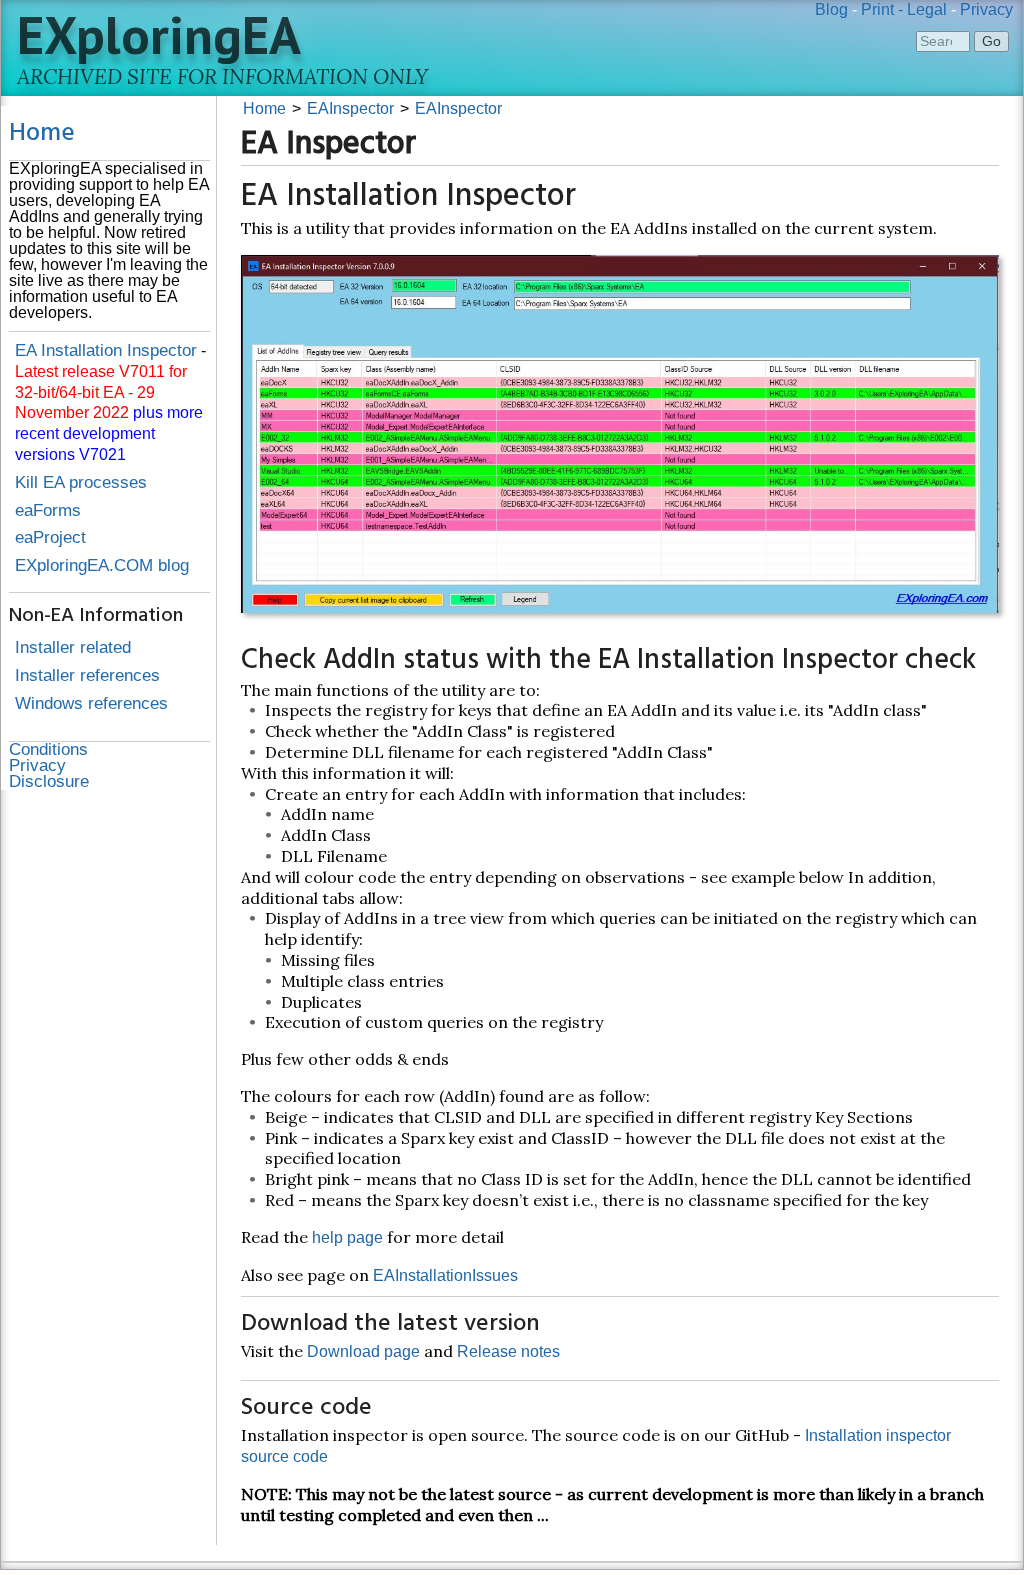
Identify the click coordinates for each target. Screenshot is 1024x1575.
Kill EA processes (81, 482)
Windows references (91, 703)
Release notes (508, 1351)
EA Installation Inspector (106, 350)
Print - (882, 9)
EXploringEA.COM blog (102, 565)
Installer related (73, 647)
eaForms (48, 510)
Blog (831, 9)
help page (347, 1237)
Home (42, 133)
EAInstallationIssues (445, 1275)
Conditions (48, 749)
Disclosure (49, 781)
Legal (927, 9)
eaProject (50, 537)
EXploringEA (159, 34)
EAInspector (350, 108)
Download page (363, 1351)
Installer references (87, 675)
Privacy (986, 9)
